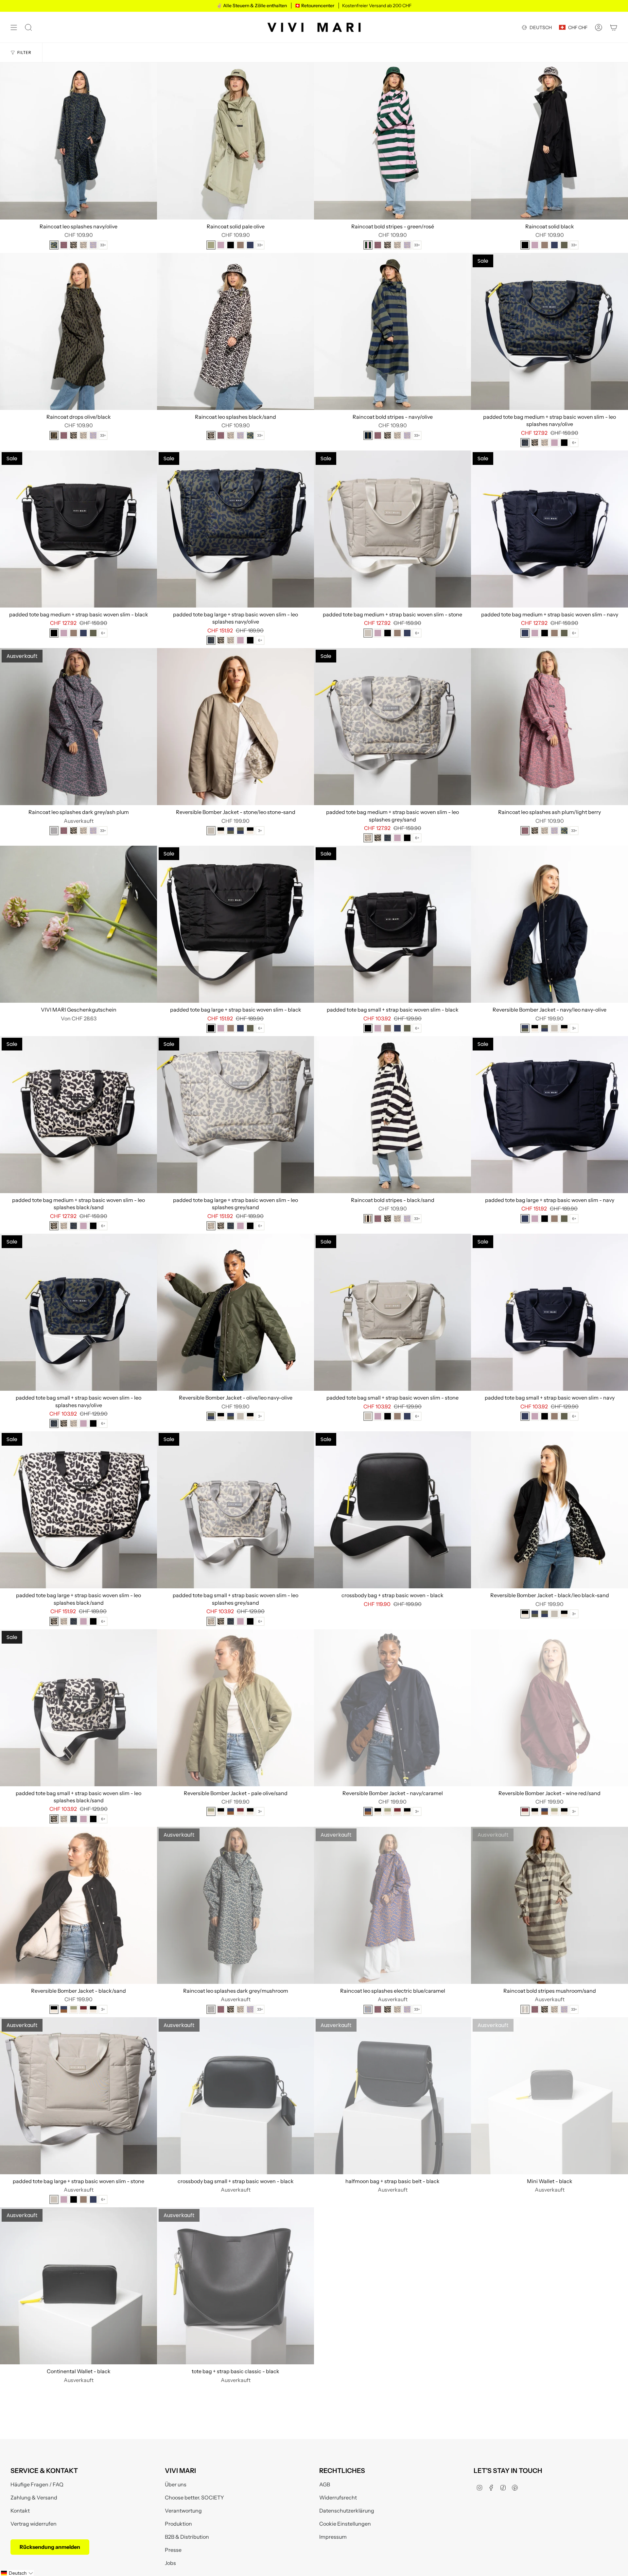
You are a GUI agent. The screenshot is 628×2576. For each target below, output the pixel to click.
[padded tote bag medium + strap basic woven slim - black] (78, 529)
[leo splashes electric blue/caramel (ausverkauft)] (368, 2009)
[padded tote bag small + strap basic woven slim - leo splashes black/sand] (78, 1708)
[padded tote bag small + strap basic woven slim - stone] (392, 1312)
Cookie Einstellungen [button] (345, 2524)
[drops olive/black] (54, 435)
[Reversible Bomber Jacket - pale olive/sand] (235, 1708)
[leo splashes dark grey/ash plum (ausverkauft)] (54, 831)
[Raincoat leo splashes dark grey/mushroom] (235, 1905)
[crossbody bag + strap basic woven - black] (392, 1510)
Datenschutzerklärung (347, 2511)
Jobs (170, 2563)
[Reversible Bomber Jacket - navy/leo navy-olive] (549, 924)
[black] (231, 245)
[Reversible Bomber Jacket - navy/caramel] (392, 1708)
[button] (17, 2573)
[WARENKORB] (614, 27)
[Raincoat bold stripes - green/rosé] (392, 141)
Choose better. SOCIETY (194, 2497)
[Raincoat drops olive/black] (78, 331)
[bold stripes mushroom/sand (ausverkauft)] (525, 2009)
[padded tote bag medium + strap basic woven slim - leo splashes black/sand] (78, 1115)
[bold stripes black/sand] (368, 1219)
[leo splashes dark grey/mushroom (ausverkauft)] (211, 2009)
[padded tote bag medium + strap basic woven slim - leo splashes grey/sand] (392, 727)
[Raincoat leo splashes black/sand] (235, 331)
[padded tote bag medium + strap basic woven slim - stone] (392, 529)
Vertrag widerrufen (34, 2524)
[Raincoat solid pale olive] (235, 141)
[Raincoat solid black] (549, 141)
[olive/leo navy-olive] (240, 831)
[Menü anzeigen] (14, 27)
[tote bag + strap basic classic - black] (235, 2286)
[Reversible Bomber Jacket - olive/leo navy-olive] (235, 1312)
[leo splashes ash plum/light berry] (64, 245)
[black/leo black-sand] (221, 831)
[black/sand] (250, 831)
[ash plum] (221, 245)
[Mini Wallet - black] (549, 2096)
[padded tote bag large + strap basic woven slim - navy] (549, 1115)
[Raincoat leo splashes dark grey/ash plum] (78, 727)
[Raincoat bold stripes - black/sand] (392, 1115)
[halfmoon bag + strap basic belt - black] (392, 2096)
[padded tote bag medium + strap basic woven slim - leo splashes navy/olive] (549, 331)
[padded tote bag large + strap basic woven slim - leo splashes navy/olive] (235, 529)
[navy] (250, 245)
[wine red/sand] (240, 1811)
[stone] (368, 633)
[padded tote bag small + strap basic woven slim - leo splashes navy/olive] (78, 1312)
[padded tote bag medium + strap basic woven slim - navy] (549, 529)
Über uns (176, 2484)
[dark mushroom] (240, 245)
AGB (325, 2484)
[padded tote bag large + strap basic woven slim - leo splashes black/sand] (78, 1510)
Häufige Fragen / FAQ (37, 2484)
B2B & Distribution (187, 2537)
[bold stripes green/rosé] (368, 245)
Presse (173, 2550)
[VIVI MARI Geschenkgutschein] (78, 924)
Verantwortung (183, 2511)
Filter (25, 53)
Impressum (333, 2537)
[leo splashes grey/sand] (83, 245)
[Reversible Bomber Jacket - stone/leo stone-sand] (235, 727)
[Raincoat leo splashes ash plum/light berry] (549, 727)
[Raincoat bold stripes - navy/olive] (392, 331)
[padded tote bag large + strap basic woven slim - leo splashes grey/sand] (235, 1115)
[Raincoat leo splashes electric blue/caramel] (392, 1905)
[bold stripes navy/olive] (368, 435)
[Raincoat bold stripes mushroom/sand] (549, 1905)
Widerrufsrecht (338, 2497)
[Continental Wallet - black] (78, 2286)
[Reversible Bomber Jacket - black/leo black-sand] (549, 1510)
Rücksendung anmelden (50, 2547)
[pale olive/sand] (211, 1811)
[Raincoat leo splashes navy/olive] (78, 141)
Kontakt (20, 2511)
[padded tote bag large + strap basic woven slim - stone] (78, 2096)
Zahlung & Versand (34, 2497)
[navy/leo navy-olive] (231, 831)
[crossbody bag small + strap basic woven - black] (235, 2096)
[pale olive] (211, 245)
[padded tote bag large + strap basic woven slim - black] (235, 924)
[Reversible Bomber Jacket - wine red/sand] (549, 1708)
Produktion (178, 2524)
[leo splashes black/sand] (74, 245)
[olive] (564, 245)
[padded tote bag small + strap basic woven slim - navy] (549, 1312)
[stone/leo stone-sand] (211, 831)
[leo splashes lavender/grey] (93, 245)
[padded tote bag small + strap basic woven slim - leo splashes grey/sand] (235, 1510)
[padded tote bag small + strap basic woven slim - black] (392, 924)
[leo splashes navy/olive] (54, 245)
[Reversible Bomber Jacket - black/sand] (78, 1905)
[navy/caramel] (231, 1811)
